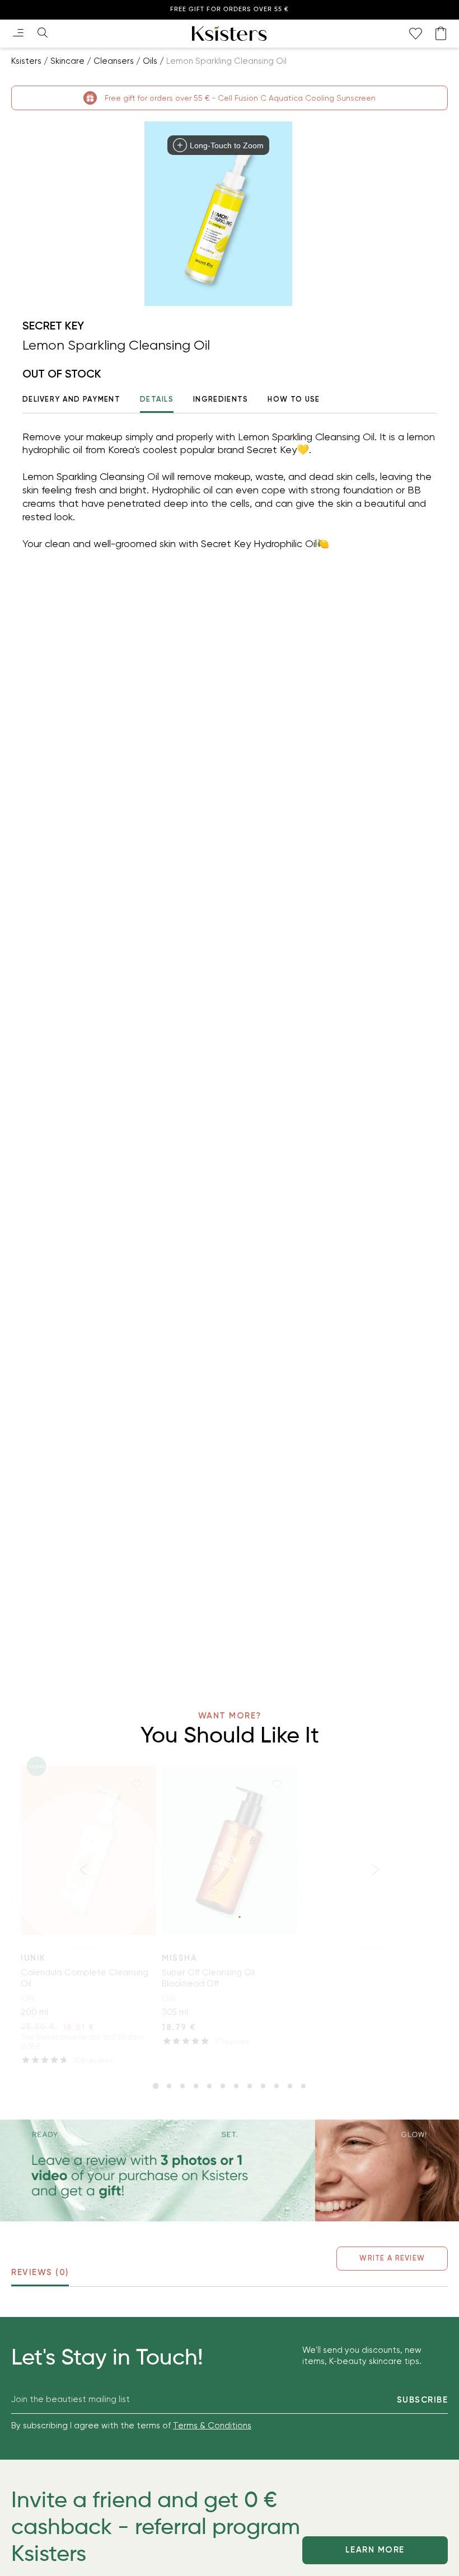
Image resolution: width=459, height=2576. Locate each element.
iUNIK (33, 1958)
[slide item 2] (169, 2086)
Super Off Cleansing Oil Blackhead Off (208, 1978)
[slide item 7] (236, 2086)
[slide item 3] (182, 2086)
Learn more (375, 2550)
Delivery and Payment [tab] (71, 399)
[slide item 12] (303, 2086)
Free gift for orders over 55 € (230, 9)
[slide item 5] (209, 2086)
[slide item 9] (263, 2086)
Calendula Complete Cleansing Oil (85, 1978)
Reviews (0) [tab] (40, 2272)
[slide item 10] (277, 2086)
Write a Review (392, 2258)
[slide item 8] (250, 2086)
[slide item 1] (156, 2086)
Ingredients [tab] (221, 399)
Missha (179, 1958)
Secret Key (53, 326)
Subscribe (423, 2400)
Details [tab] (157, 399)
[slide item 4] (196, 2086)
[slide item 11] (290, 2086)
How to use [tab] (294, 399)
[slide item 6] (223, 2086)
